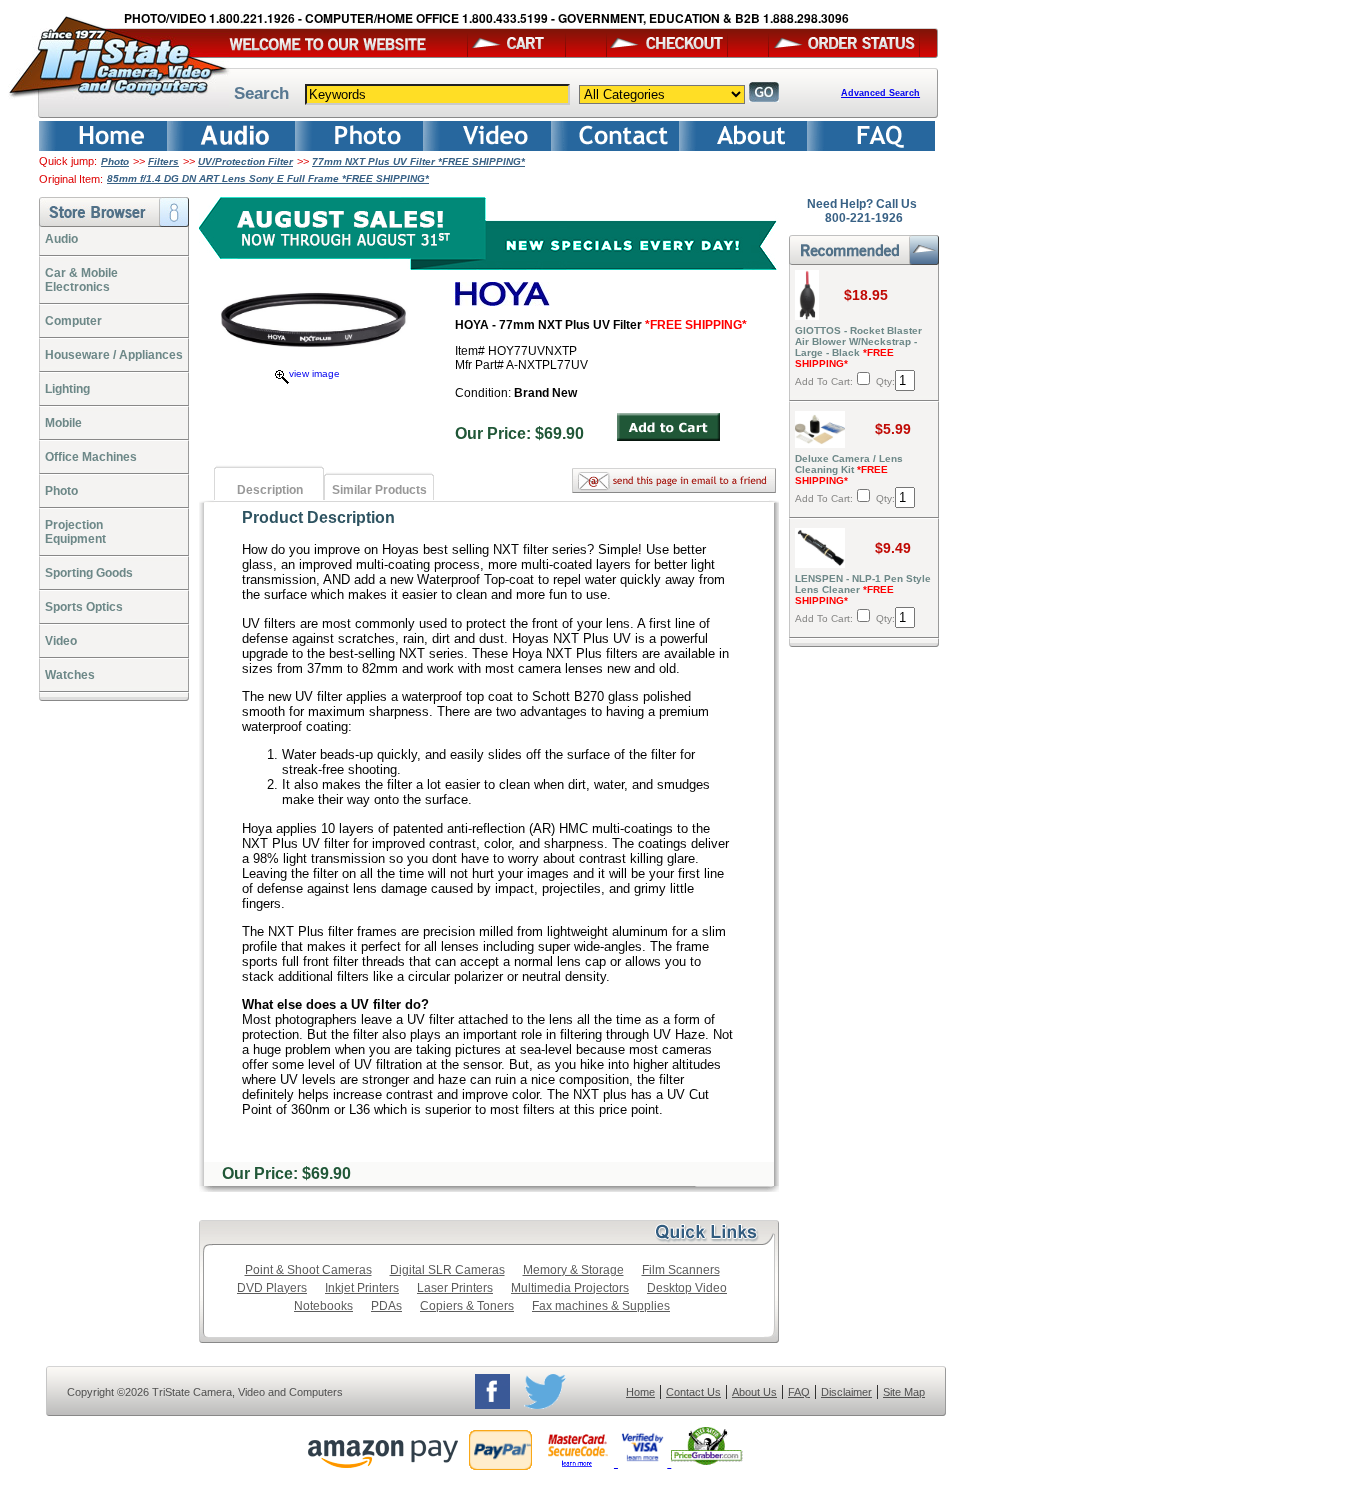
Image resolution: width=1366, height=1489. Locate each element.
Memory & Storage (573, 1270)
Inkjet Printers (362, 1288)
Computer (73, 321)
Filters (163, 161)
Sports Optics (84, 607)
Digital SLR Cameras (447, 1270)
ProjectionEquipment (75, 532)
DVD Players (272, 1288)
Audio (61, 239)
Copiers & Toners (467, 1306)
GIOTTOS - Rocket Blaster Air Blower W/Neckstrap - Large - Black (858, 347)
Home (640, 1392)
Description (270, 490)
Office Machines (91, 457)
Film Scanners (681, 1270)
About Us (754, 1392)
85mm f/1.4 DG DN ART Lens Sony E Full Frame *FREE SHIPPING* (268, 178)
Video (61, 641)
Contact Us (693, 1392)
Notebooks (323, 1306)
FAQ (799, 1392)
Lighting (67, 389)
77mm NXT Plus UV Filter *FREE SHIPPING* (418, 161)
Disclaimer (846, 1392)
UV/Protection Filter (245, 161)
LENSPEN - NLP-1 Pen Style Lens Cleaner (863, 589)
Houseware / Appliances (114, 355)
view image (314, 373)
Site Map (904, 1392)
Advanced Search (880, 93)
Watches (70, 675)
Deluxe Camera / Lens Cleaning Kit (849, 469)
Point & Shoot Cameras (308, 1270)
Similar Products (379, 490)
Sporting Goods (89, 573)
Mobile (63, 423)
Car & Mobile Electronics (81, 280)
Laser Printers (455, 1288)
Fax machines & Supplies (601, 1306)
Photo (115, 161)
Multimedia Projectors (570, 1288)
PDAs (386, 1306)
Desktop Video (687, 1288)
